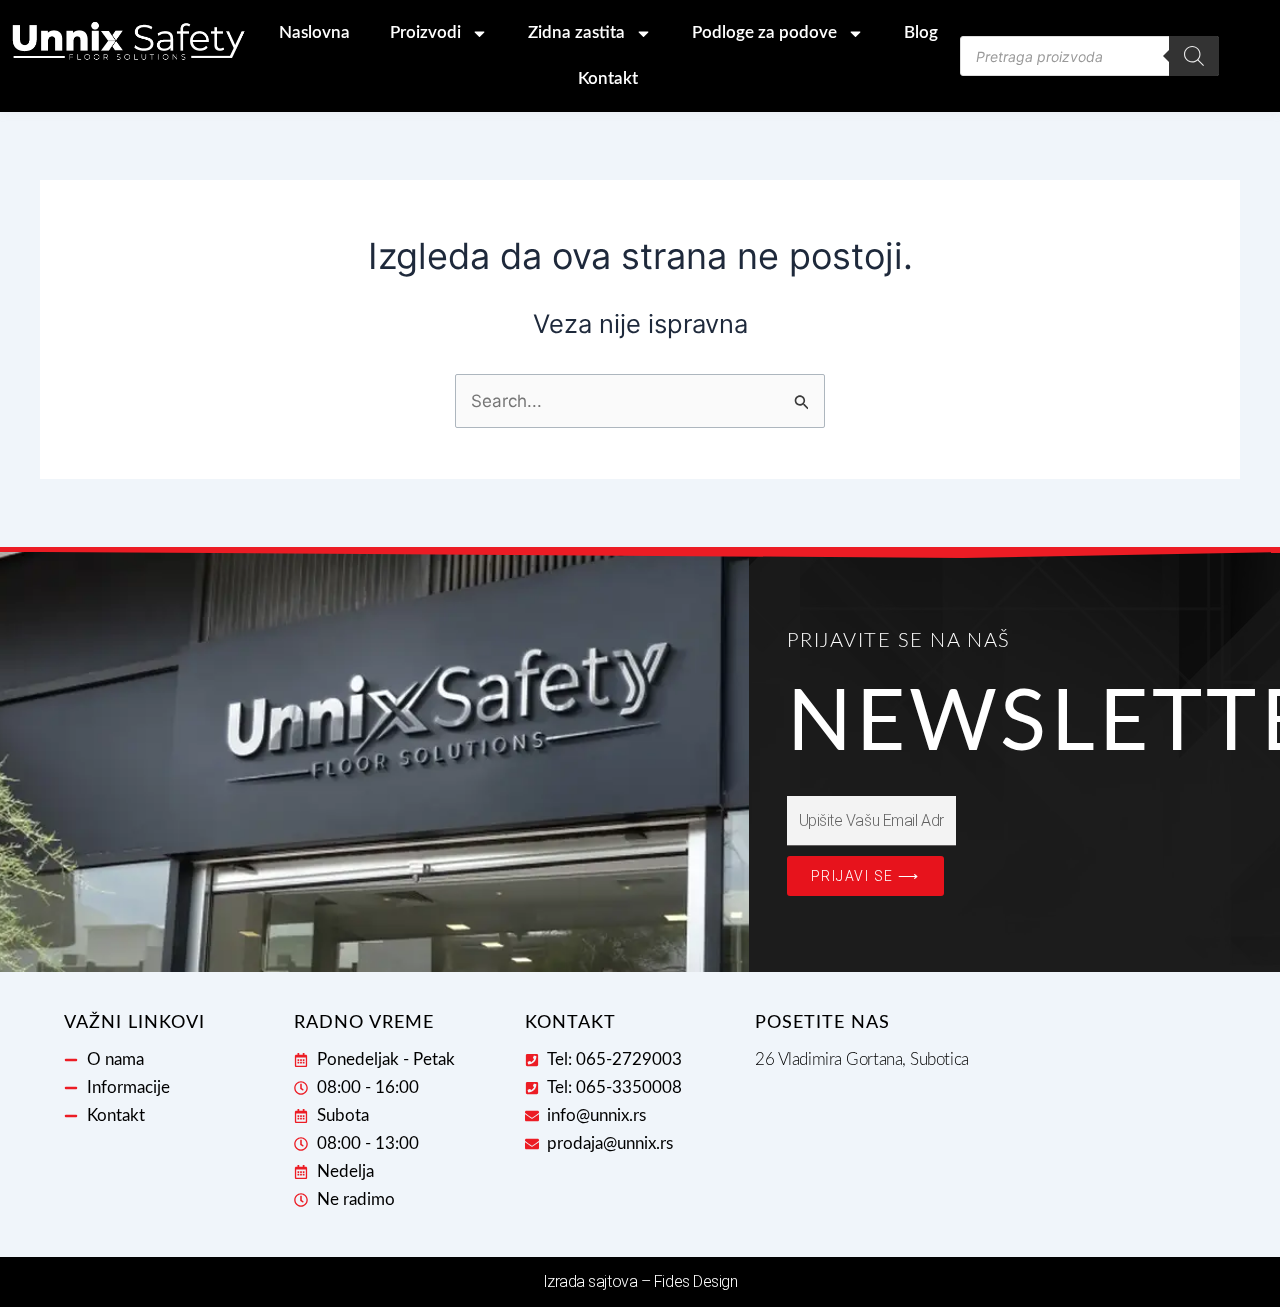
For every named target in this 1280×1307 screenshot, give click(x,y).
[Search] (1194, 56)
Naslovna (314, 32)
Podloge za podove (764, 32)
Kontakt (608, 78)
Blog (921, 32)
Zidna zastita (576, 32)
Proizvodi (425, 32)
